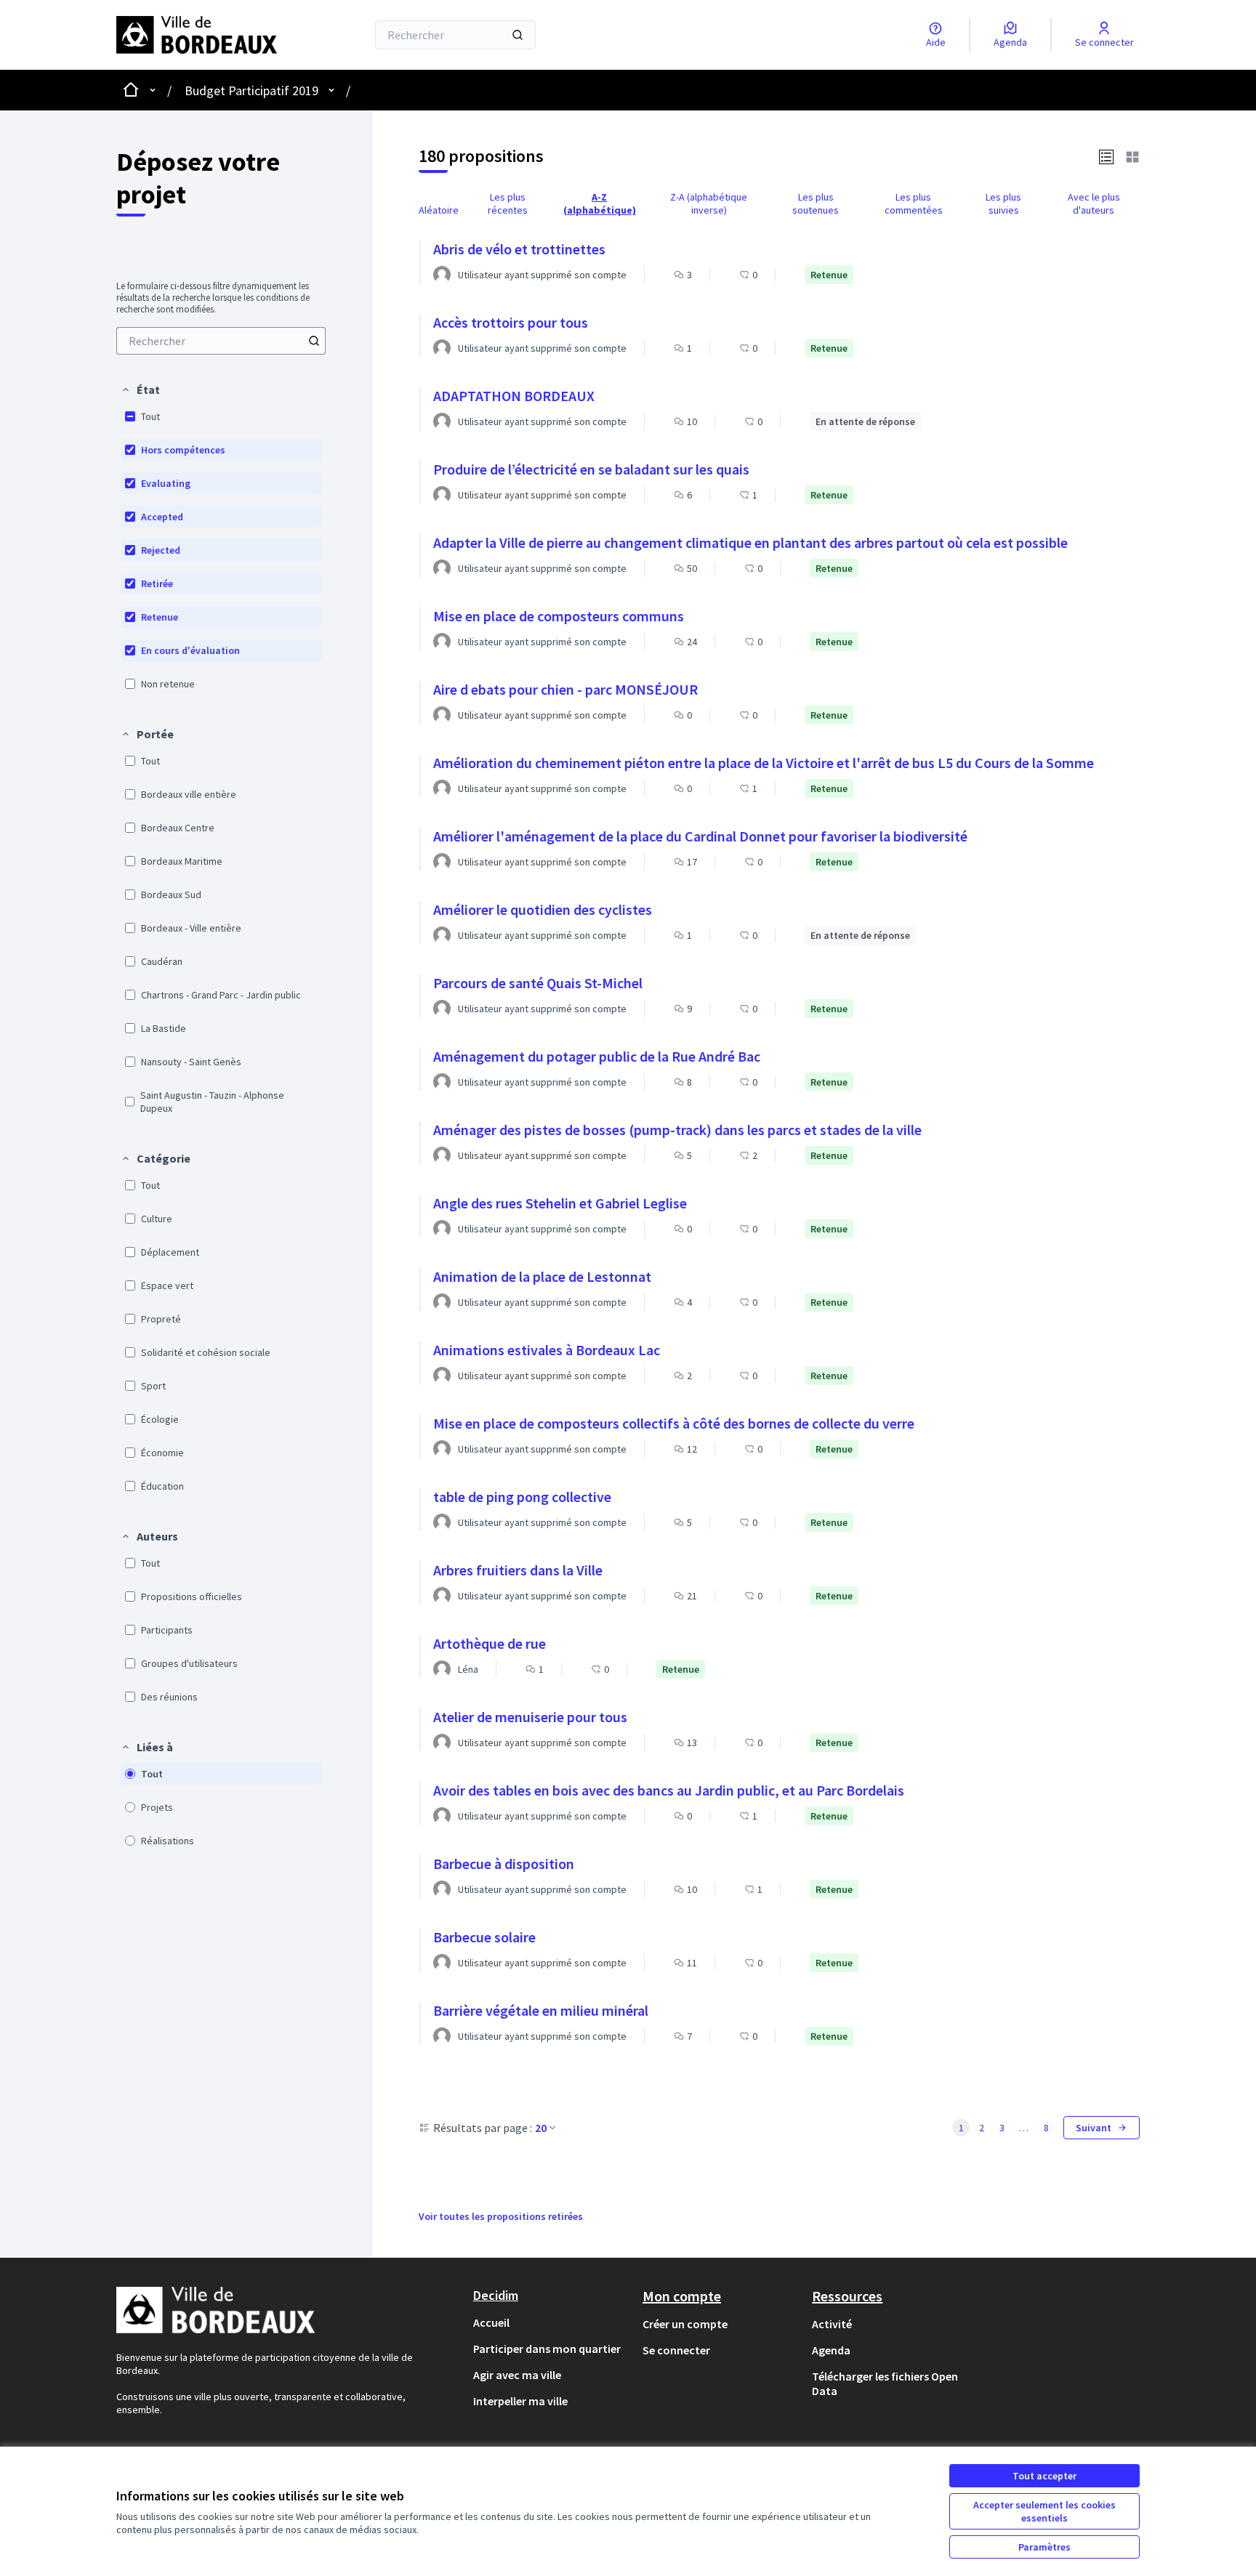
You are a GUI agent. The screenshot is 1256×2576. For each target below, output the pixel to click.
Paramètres (1044, 2547)
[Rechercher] (518, 35)
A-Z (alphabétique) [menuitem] (600, 203)
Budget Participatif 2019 (251, 90)
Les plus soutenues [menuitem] (816, 203)
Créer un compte (685, 2324)
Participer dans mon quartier (547, 2349)
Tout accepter (1044, 2476)
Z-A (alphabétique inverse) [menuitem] (709, 203)
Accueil (491, 2322)
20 (541, 2128)
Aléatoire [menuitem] (439, 210)
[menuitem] (221, 341)
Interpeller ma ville (520, 2401)
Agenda (831, 2350)
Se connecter (676, 2350)
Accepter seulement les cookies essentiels (1044, 2511)
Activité (832, 2324)
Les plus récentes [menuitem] (508, 203)
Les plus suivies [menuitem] (1003, 203)
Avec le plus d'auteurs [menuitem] (1094, 203)
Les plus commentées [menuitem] (914, 203)
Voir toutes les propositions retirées (501, 2216)
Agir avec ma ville (517, 2375)
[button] (140, 389)
